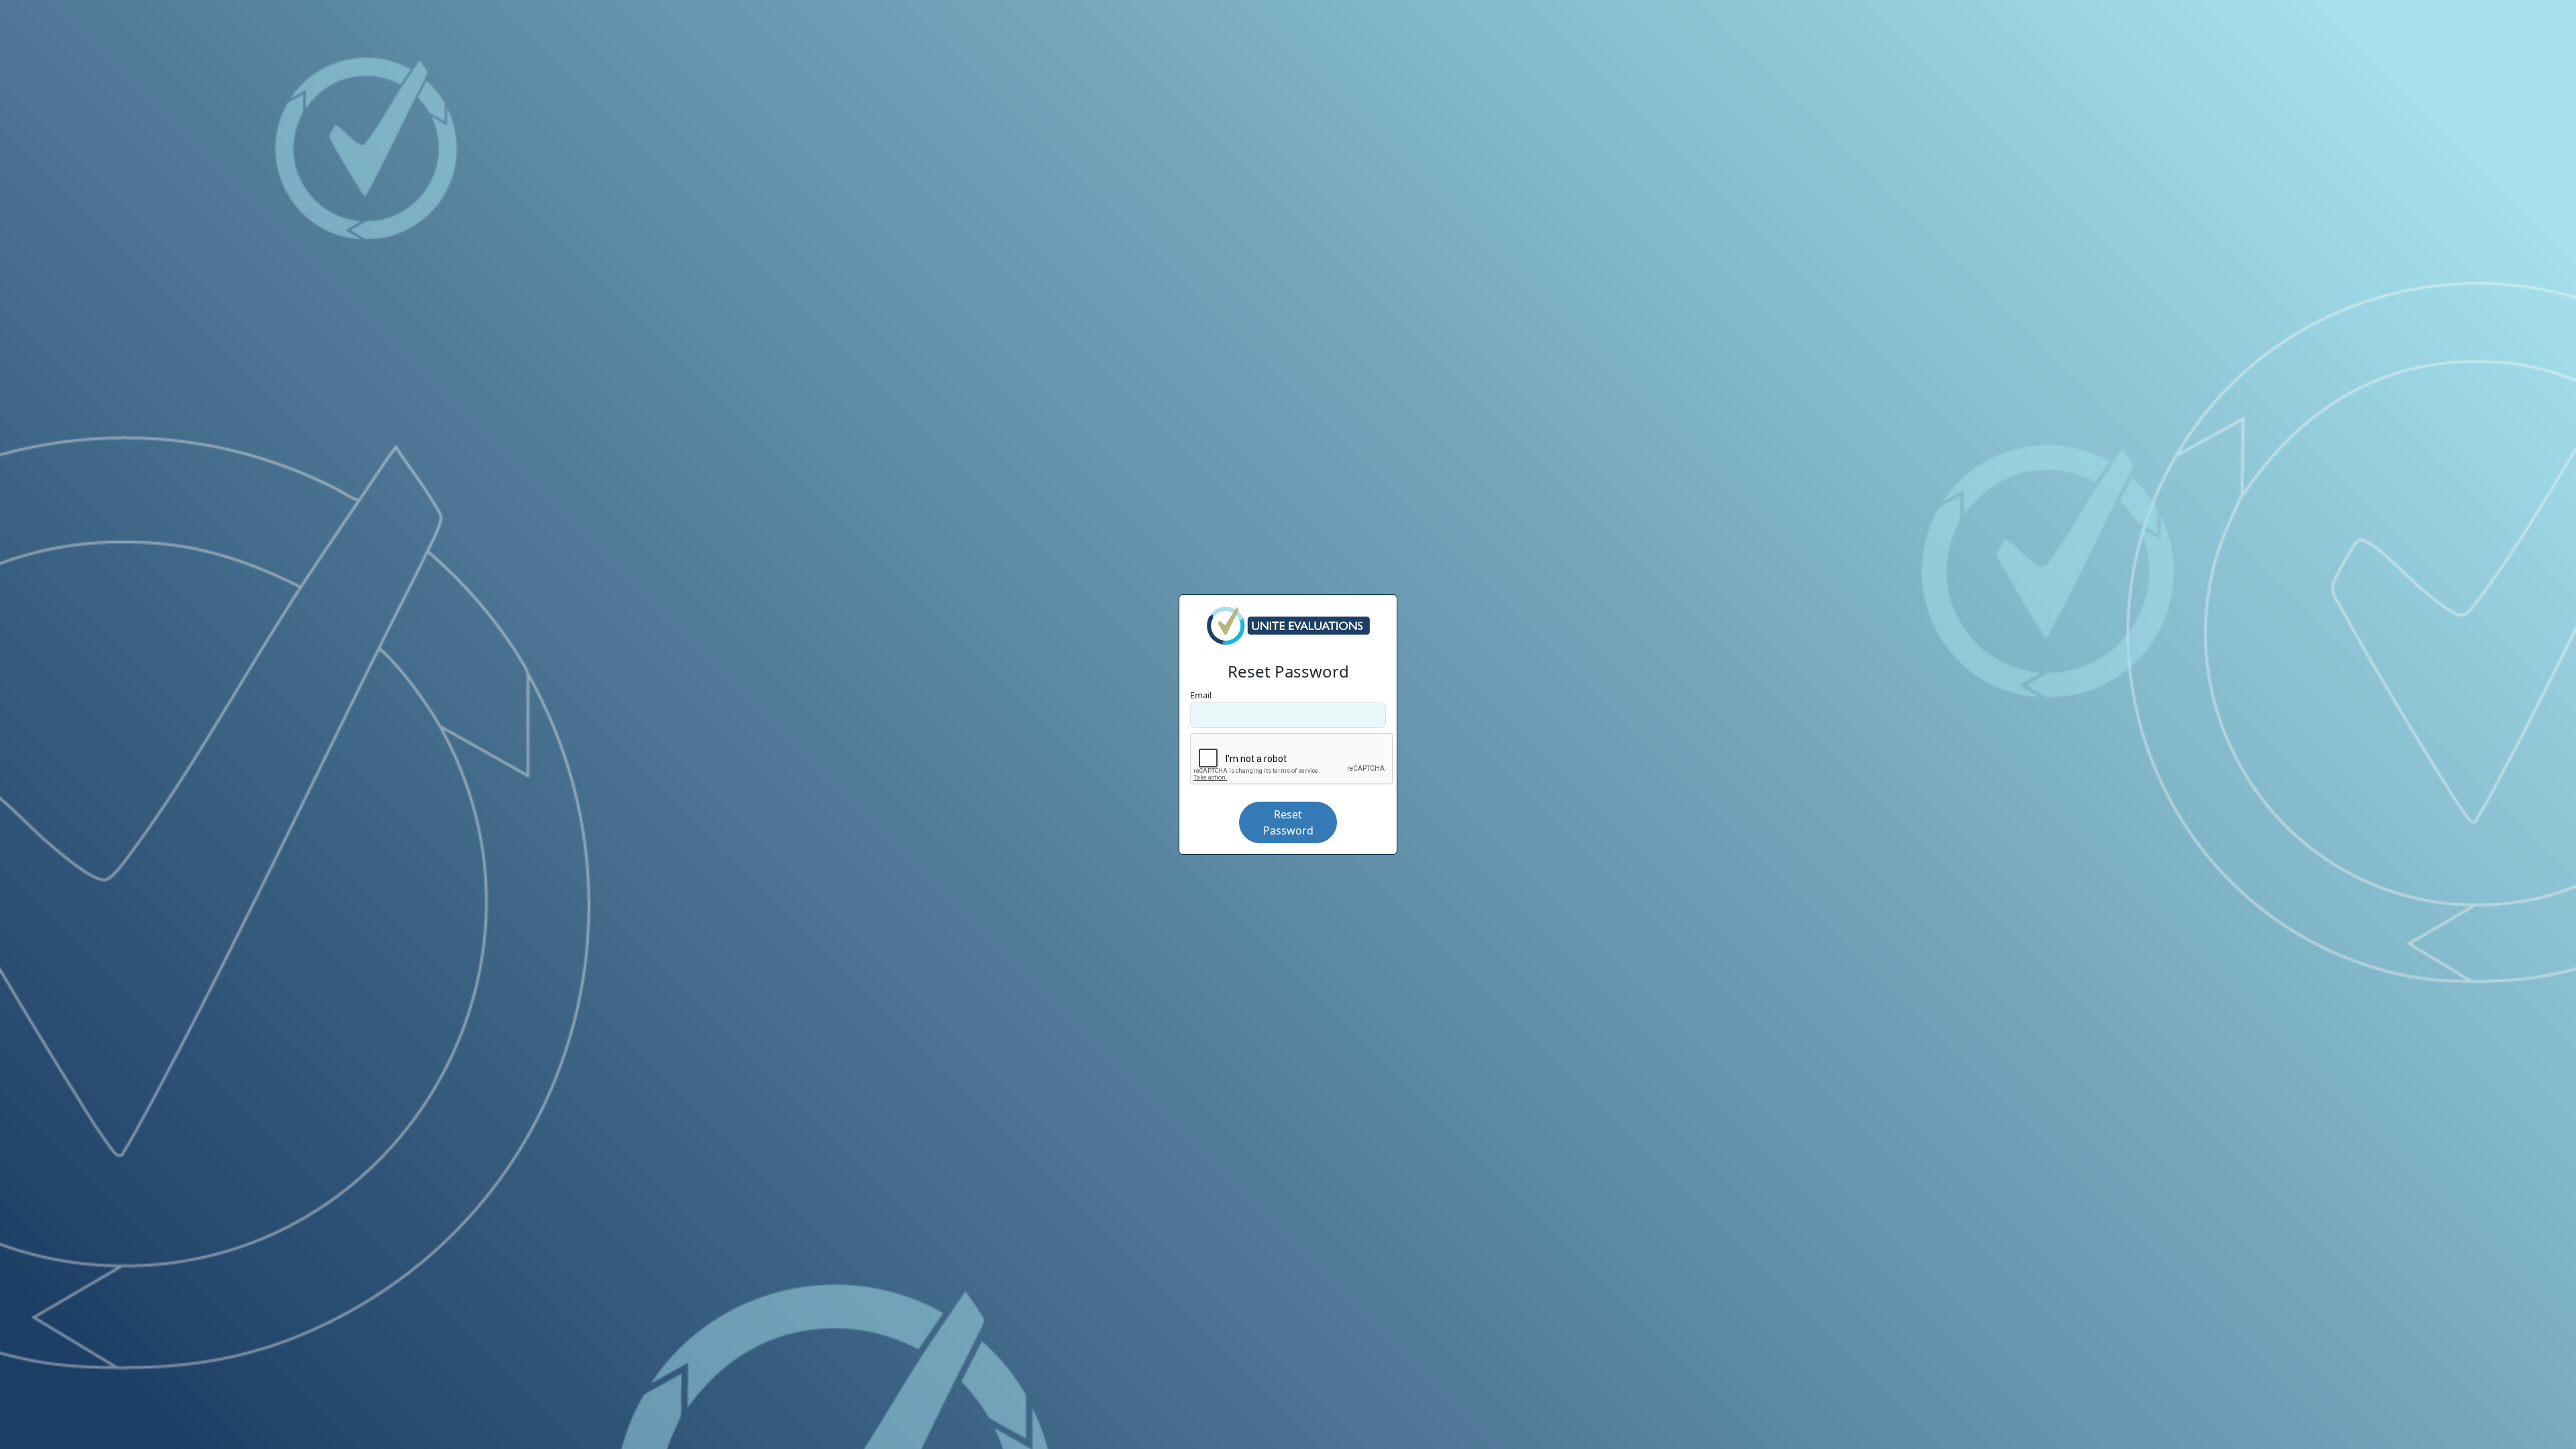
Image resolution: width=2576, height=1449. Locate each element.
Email (1201, 695)
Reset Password (1288, 822)
